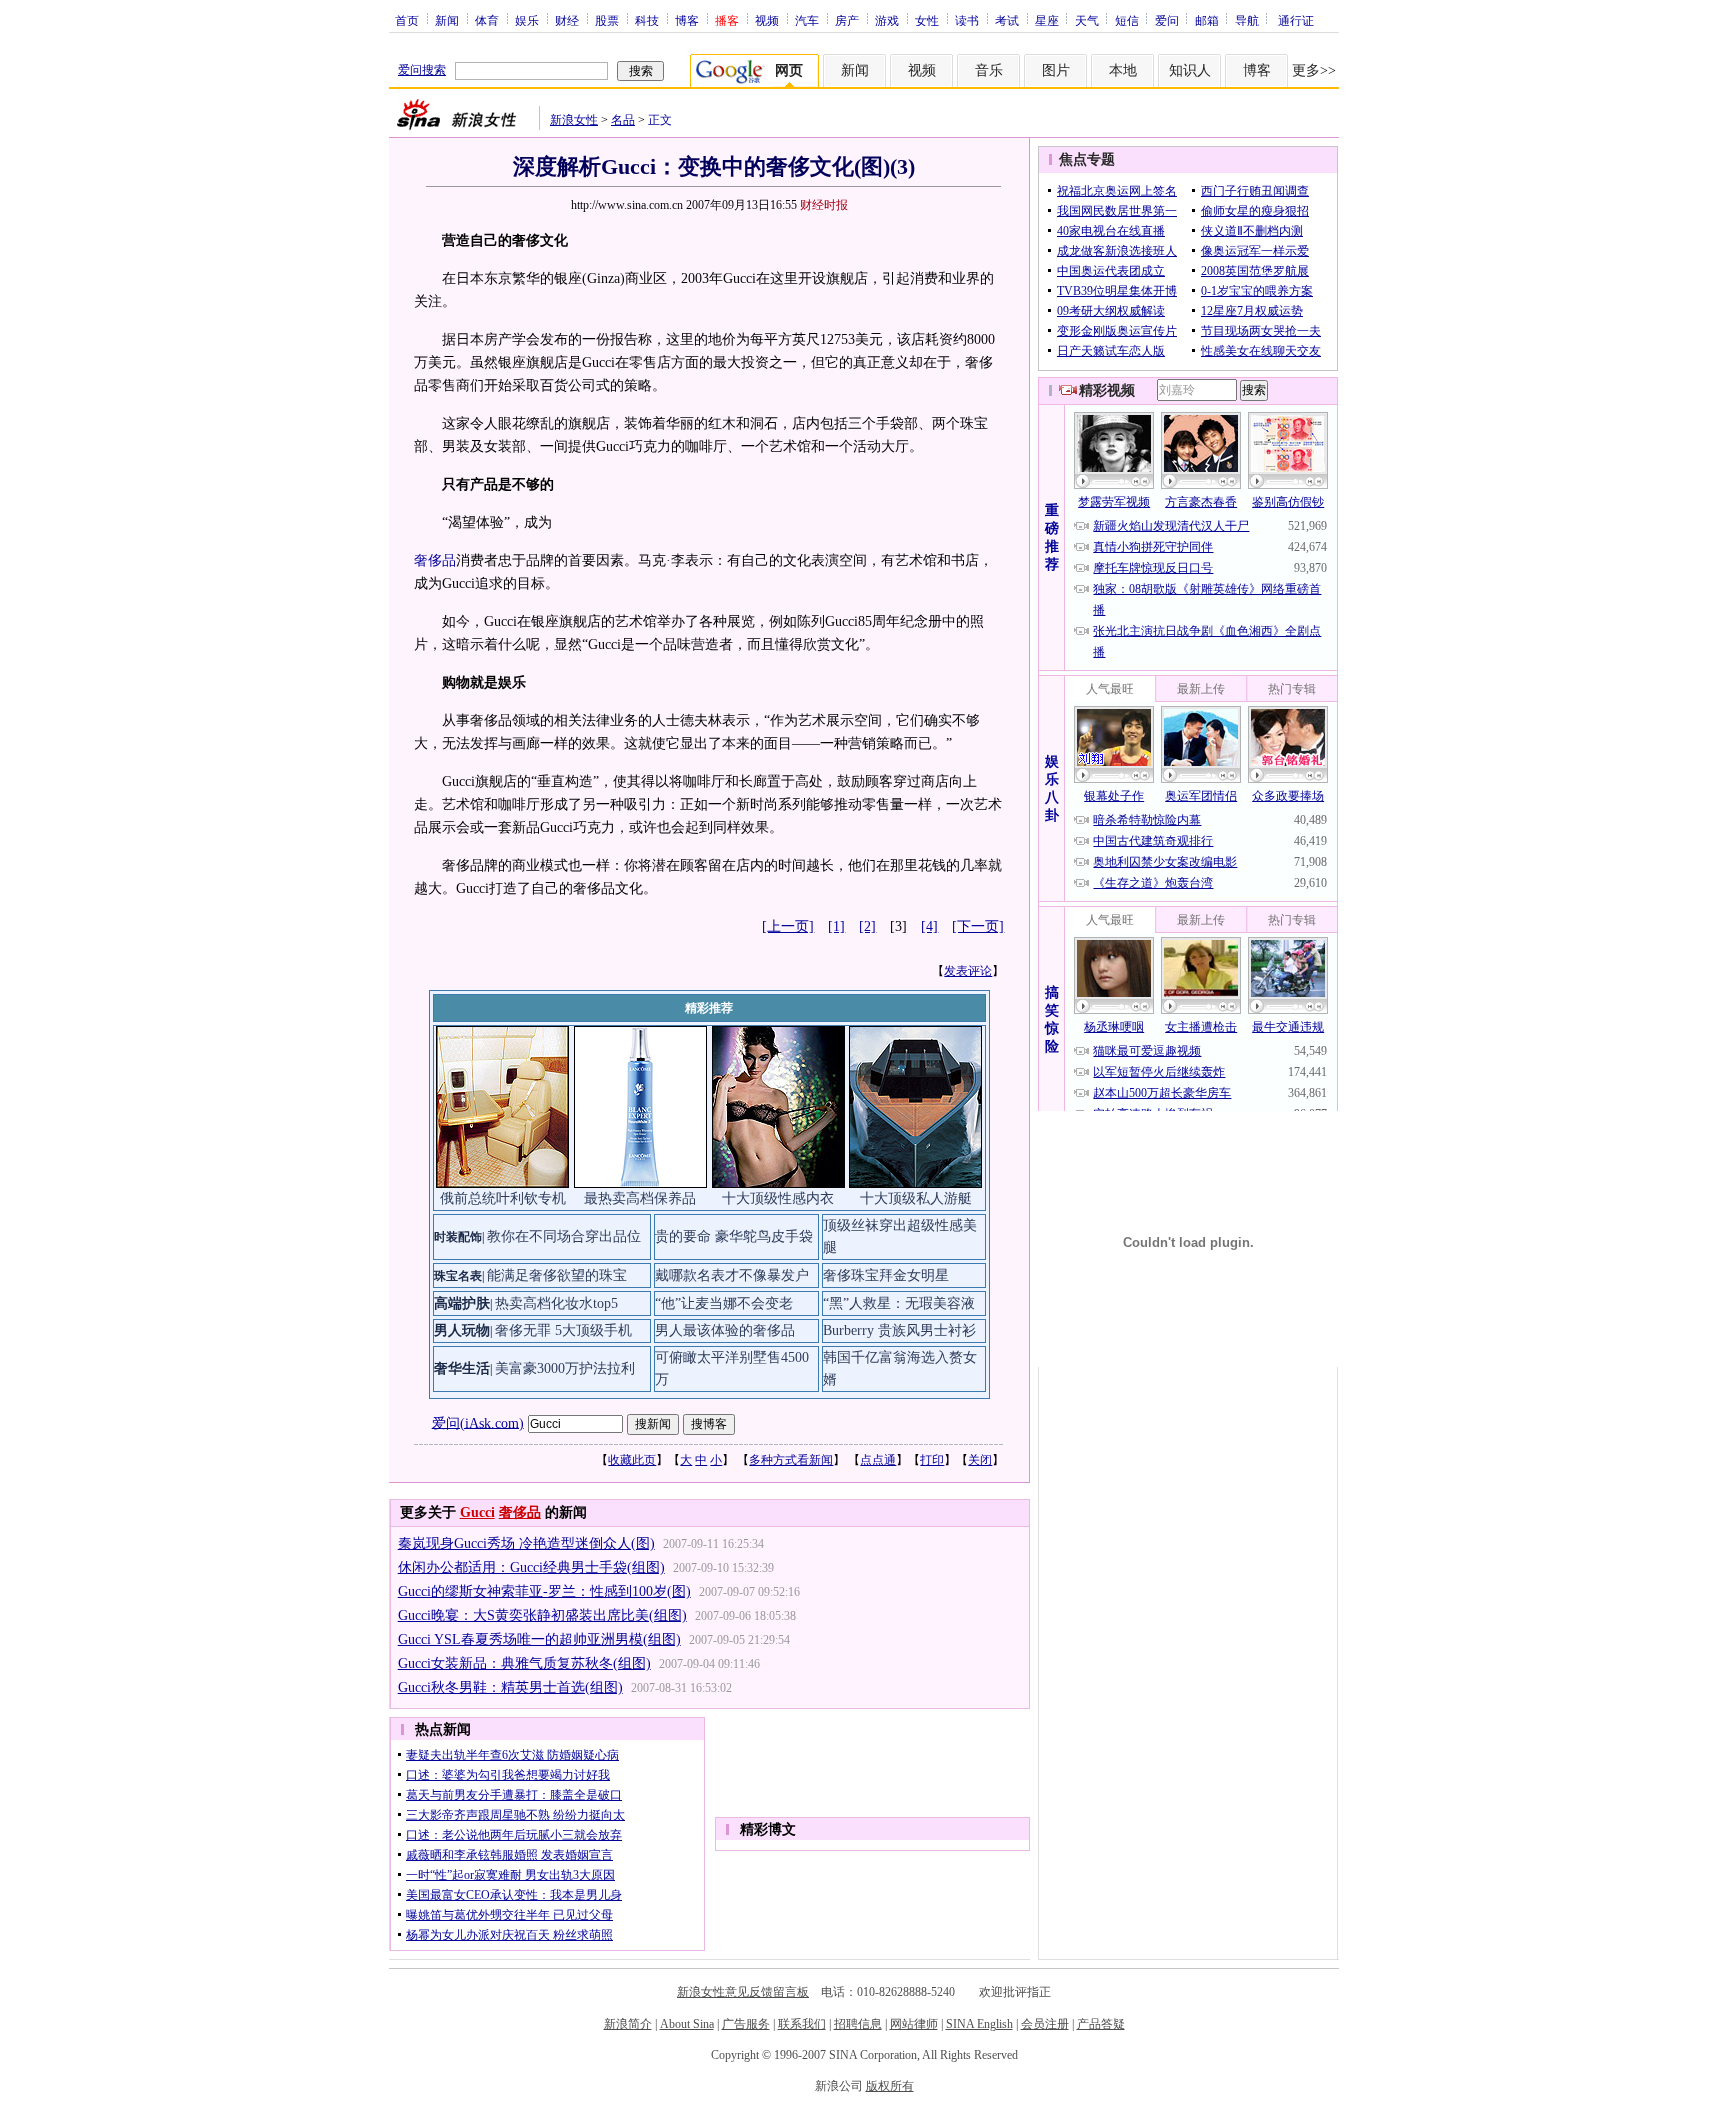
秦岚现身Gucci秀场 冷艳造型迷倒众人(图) (526, 1543)
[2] (867, 926)
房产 (847, 20)
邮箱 (1207, 20)
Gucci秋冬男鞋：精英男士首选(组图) (510, 1687)
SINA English (979, 2024)
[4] (929, 926)
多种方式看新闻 (791, 1460)
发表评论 (968, 971)
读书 (967, 20)
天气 (1087, 20)
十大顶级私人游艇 (916, 1198)
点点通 (878, 1460)
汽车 (807, 20)
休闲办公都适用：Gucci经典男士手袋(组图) (531, 1567)
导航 (1247, 20)
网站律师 (914, 2024)
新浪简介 (628, 2024)
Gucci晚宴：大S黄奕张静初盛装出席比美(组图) (542, 1615)
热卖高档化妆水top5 (556, 1303)
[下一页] (978, 926)
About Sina (687, 2024)
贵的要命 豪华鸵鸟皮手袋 (734, 1236)
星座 (1047, 20)
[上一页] (788, 926)
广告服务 (746, 2024)
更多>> (1314, 70)
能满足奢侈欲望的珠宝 (557, 1275)
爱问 (1167, 20)
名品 (623, 120)
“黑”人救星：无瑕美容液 (899, 1303)
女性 (927, 20)
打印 (932, 1460)
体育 (487, 20)
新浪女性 (574, 120)
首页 (407, 20)
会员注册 (1045, 2024)
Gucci (477, 1512)
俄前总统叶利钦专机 (503, 1198)
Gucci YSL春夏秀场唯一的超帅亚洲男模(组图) (539, 1639)
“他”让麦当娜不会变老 (724, 1303)
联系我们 (802, 2024)
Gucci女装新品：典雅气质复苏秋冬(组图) (524, 1663)
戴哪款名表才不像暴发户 (732, 1275)
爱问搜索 (422, 70)
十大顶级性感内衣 (778, 1198)
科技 (647, 20)
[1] (836, 926)
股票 (607, 20)
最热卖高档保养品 (640, 1198)
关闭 (980, 1460)
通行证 (1296, 20)
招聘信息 (858, 2024)
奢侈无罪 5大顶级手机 (563, 1330)
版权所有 (890, 2086)
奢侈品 (435, 560)
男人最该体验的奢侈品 (725, 1330)
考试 (1007, 20)
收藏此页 (632, 1460)
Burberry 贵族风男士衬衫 (899, 1330)
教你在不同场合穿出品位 (564, 1236)
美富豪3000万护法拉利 (565, 1368)
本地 (1123, 70)
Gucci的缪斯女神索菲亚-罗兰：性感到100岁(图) (544, 1591)
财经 (567, 20)
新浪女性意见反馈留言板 (743, 1992)
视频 (767, 20)
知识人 (1190, 70)
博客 (687, 20)
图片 (1056, 70)
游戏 (887, 20)
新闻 (447, 20)
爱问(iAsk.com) (478, 1422)
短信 (1127, 20)
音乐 (989, 70)
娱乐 (527, 20)
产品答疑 (1101, 2024)
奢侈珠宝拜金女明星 (886, 1275)
